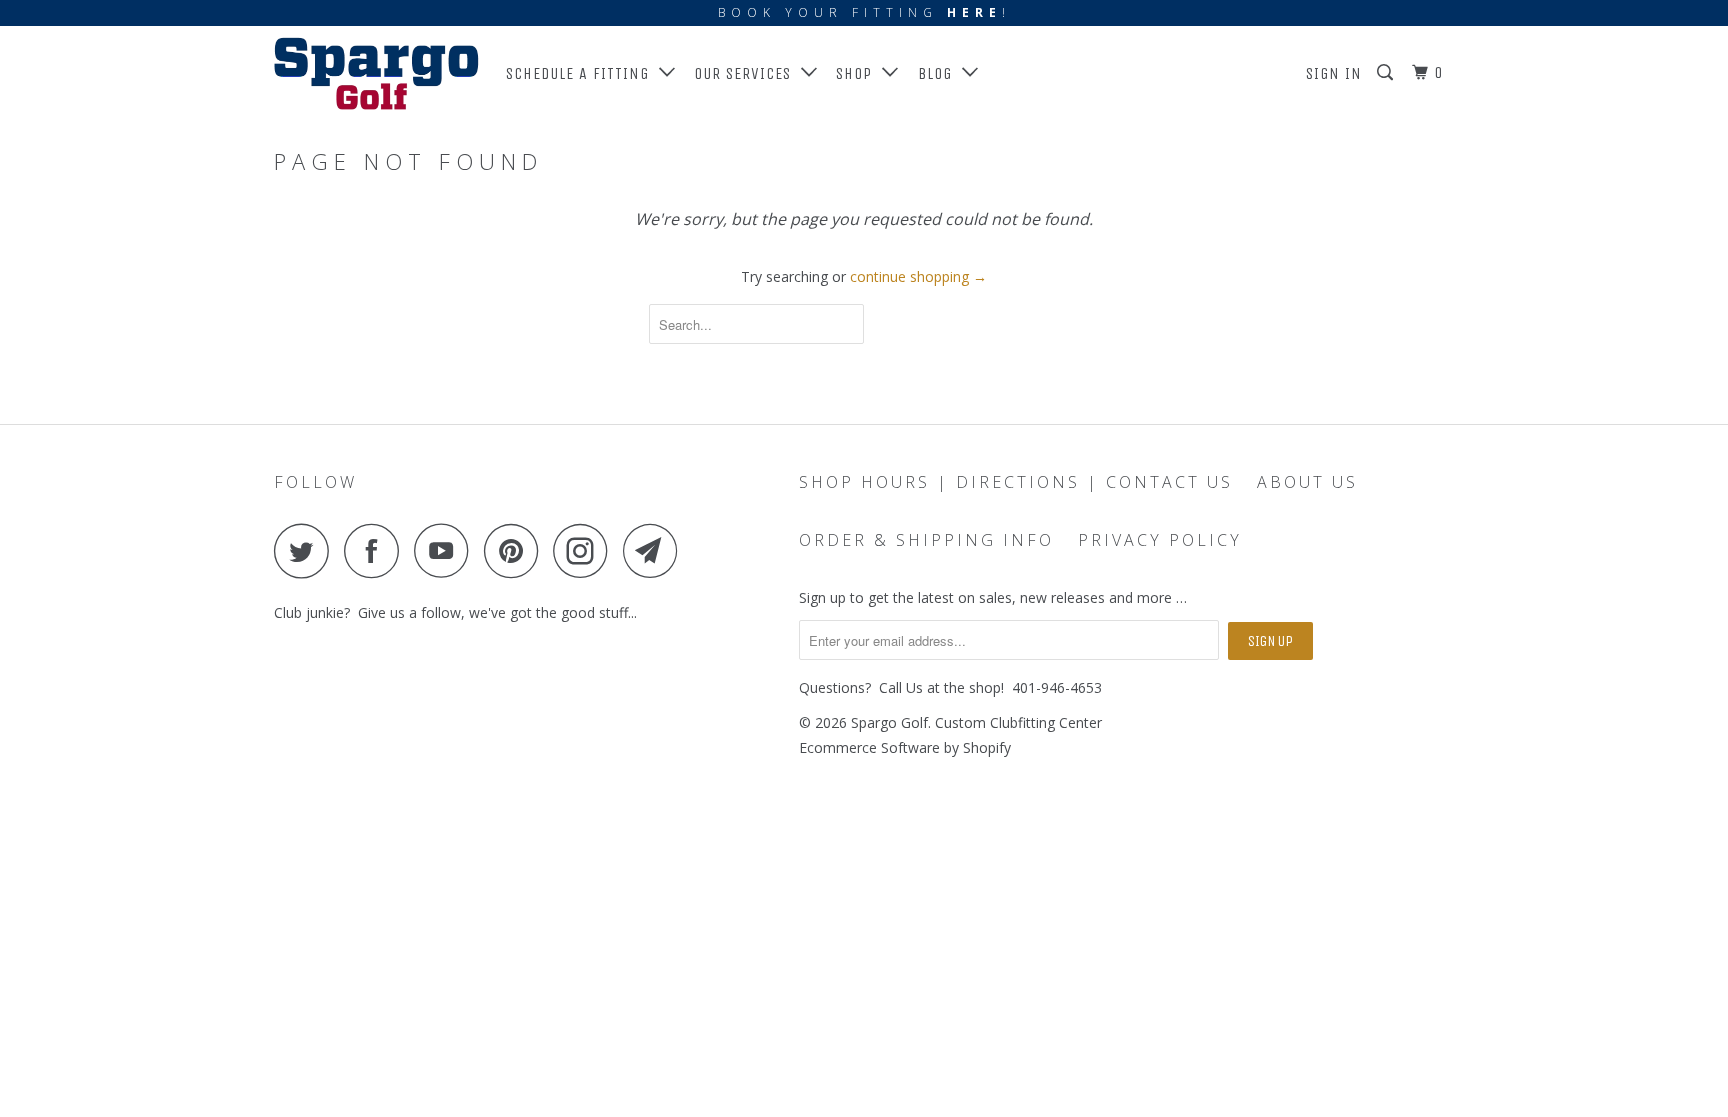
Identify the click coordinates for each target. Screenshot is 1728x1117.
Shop (859, 73)
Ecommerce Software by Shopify (905, 747)
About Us (1307, 482)
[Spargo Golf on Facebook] (377, 550)
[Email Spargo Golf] (656, 550)
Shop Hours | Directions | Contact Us (1016, 482)
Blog (940, 73)
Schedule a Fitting (582, 73)
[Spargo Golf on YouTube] (447, 550)
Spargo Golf (889, 722)
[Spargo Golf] (376, 73)
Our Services (747, 73)
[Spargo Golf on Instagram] (586, 550)
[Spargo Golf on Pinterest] (516, 550)
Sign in (1334, 73)
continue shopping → (918, 276)
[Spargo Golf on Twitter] (307, 550)
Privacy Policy (1160, 540)
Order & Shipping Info (926, 540)
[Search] (1387, 73)
